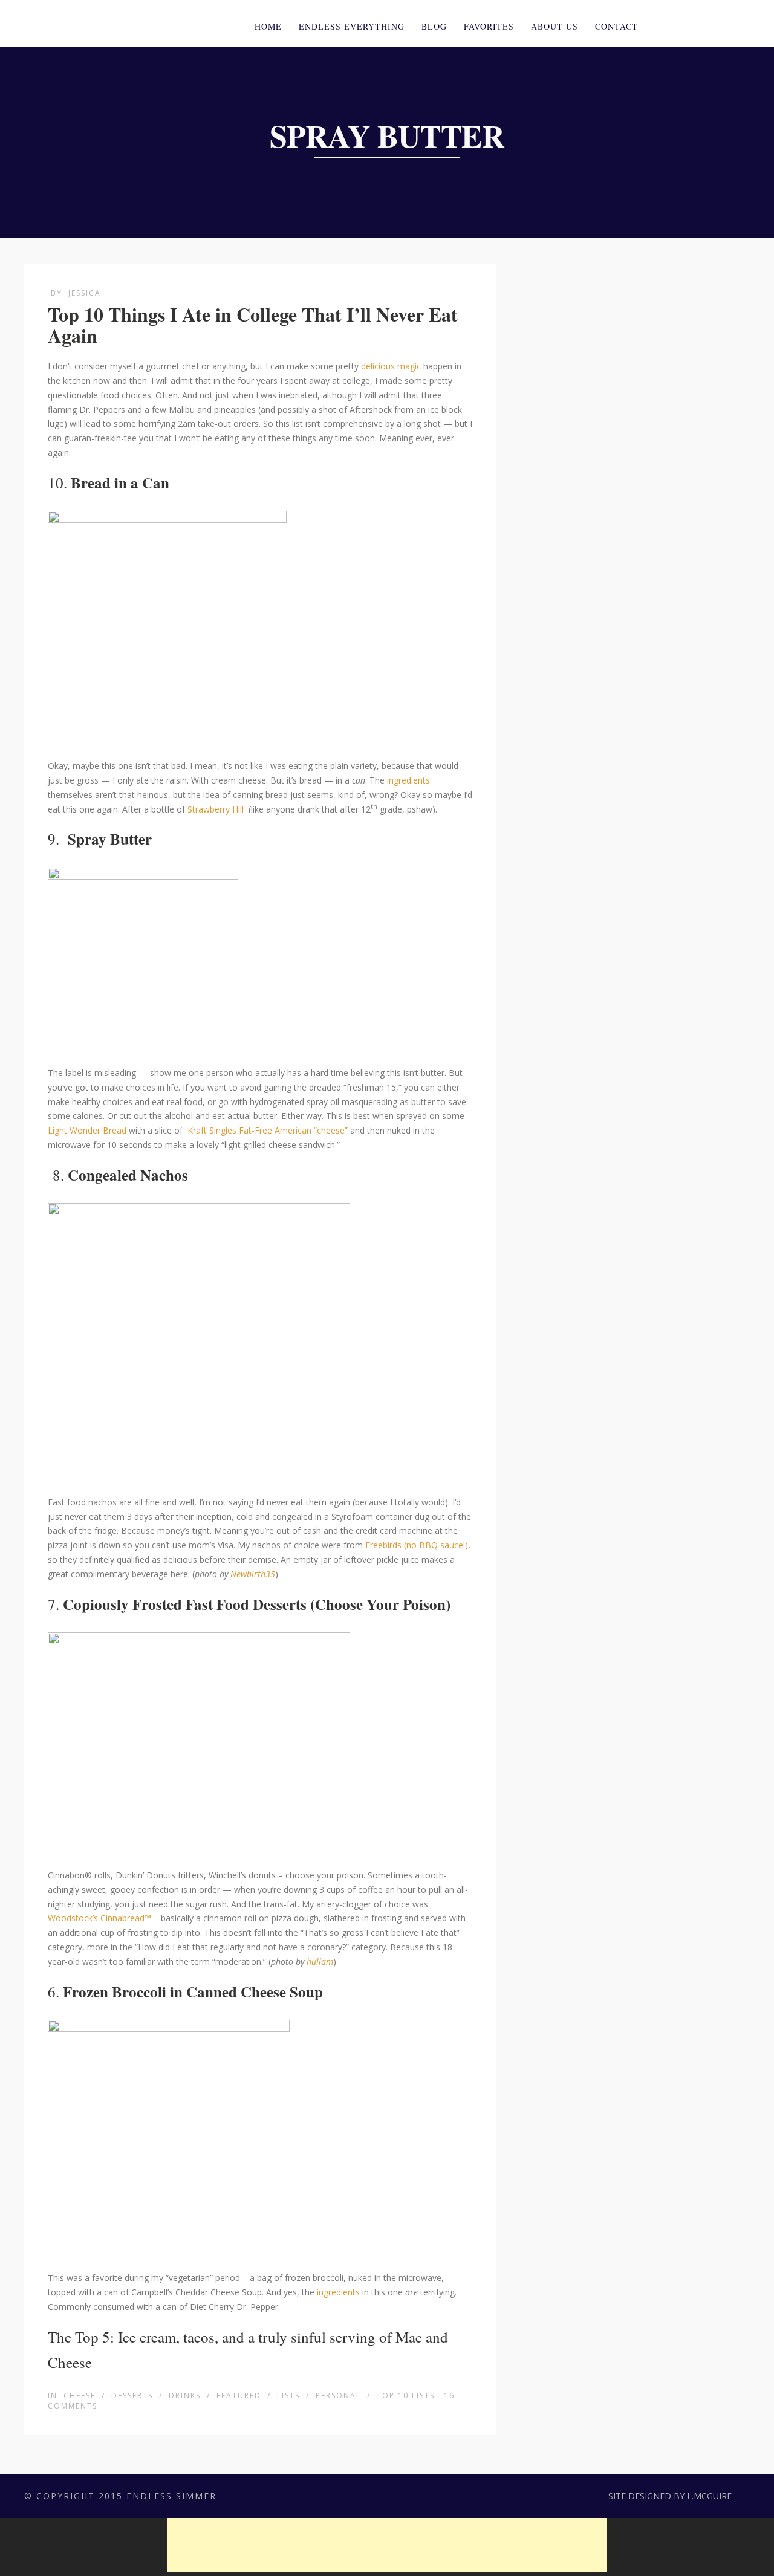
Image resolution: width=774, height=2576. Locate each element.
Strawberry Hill (216, 809)
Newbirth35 (253, 1574)
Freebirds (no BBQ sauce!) (417, 1545)
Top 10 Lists (406, 2396)
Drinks (185, 2396)
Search (728, 25)
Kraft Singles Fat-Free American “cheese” (268, 1130)
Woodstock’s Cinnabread (96, 1918)
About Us (554, 26)
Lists (288, 2396)
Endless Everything (352, 26)
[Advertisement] (387, 2545)
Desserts (132, 2396)
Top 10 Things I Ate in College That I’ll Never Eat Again (253, 325)
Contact (616, 26)
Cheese (80, 2396)
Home (268, 26)
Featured (239, 2396)
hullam (320, 1961)
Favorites (489, 26)
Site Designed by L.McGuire (670, 2496)
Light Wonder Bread (87, 1130)
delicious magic (391, 366)
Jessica (85, 293)
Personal (338, 2396)
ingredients (408, 780)
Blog (434, 26)
